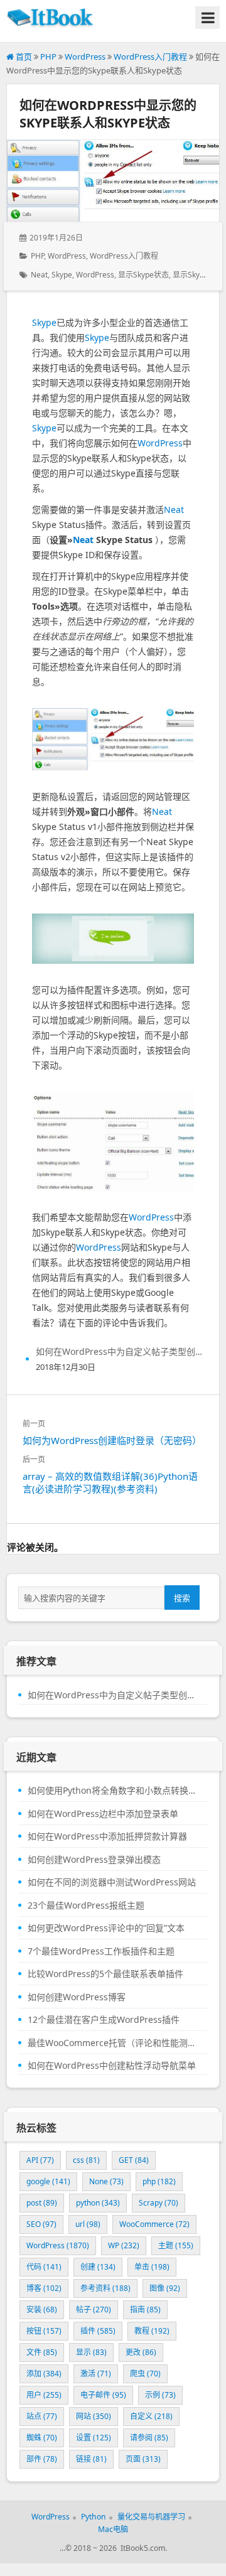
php (159, 2181)
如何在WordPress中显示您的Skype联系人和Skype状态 (108, 114)
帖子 (94, 2309)
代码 (44, 2267)
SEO (41, 2224)
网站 (94, 2416)
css (86, 2160)
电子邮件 (103, 2395)
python (98, 2203)
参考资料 (105, 2288)
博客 (44, 2288)
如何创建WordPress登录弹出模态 (94, 1860)
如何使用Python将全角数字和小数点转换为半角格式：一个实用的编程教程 (113, 1791)
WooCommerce (154, 2224)
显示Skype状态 (143, 275)
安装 (42, 2309)
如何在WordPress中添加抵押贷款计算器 (107, 1836)
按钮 (44, 2331)
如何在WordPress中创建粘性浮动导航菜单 (112, 2066)
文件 (42, 2352)
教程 (152, 2331)
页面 (143, 2459)
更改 (141, 2352)
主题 (176, 2245)
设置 (94, 2438)
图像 (165, 2288)
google (48, 2181)
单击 (152, 2267)
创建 (98, 2267)
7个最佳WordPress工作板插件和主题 (101, 1951)
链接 (91, 2459)
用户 (44, 2395)
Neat (39, 275)
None (106, 2181)
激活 (96, 2374)
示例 (160, 2395)
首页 (23, 57)
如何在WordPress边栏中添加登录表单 (103, 1814)
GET (134, 2160)
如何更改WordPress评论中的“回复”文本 (106, 1928)
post (42, 2203)
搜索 (182, 1598)
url (88, 2224)
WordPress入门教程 (150, 57)
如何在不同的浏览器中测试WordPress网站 (112, 1882)
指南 (145, 2309)
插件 (98, 2331)
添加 (44, 2374)
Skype (62, 275)
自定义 (151, 2416)
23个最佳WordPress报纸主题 (86, 1905)
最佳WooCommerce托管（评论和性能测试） (113, 2043)
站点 (42, 2416)
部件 (42, 2459)
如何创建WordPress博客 (77, 1997)
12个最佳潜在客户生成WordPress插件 (104, 2020)
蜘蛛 (42, 2438)
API (40, 2160)
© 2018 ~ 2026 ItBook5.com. (116, 2548)
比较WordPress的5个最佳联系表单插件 (105, 1974)
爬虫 (145, 2374)
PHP (48, 57)
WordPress (85, 57)
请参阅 (149, 2438)
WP (124, 2245)
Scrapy (159, 2203)
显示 (91, 2352)
